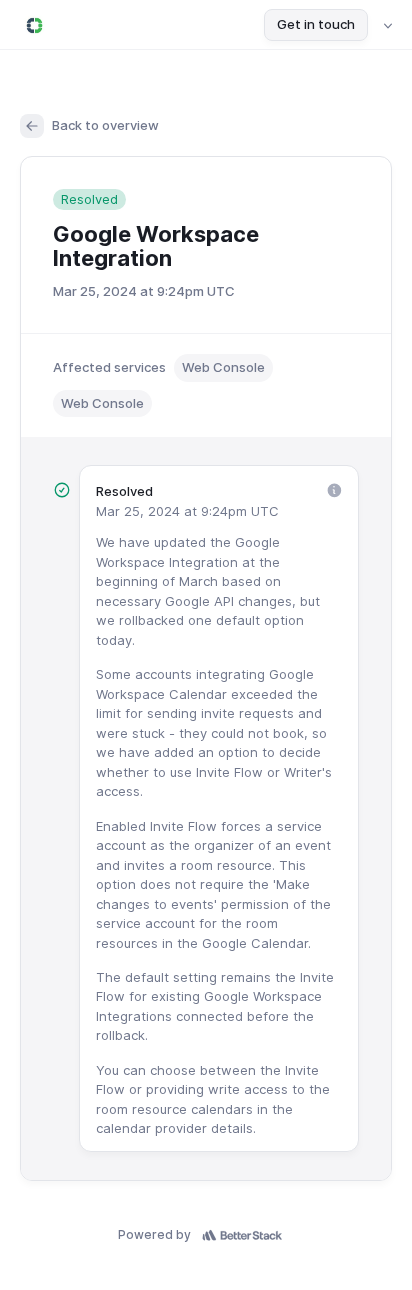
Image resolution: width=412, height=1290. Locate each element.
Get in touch (316, 24)
